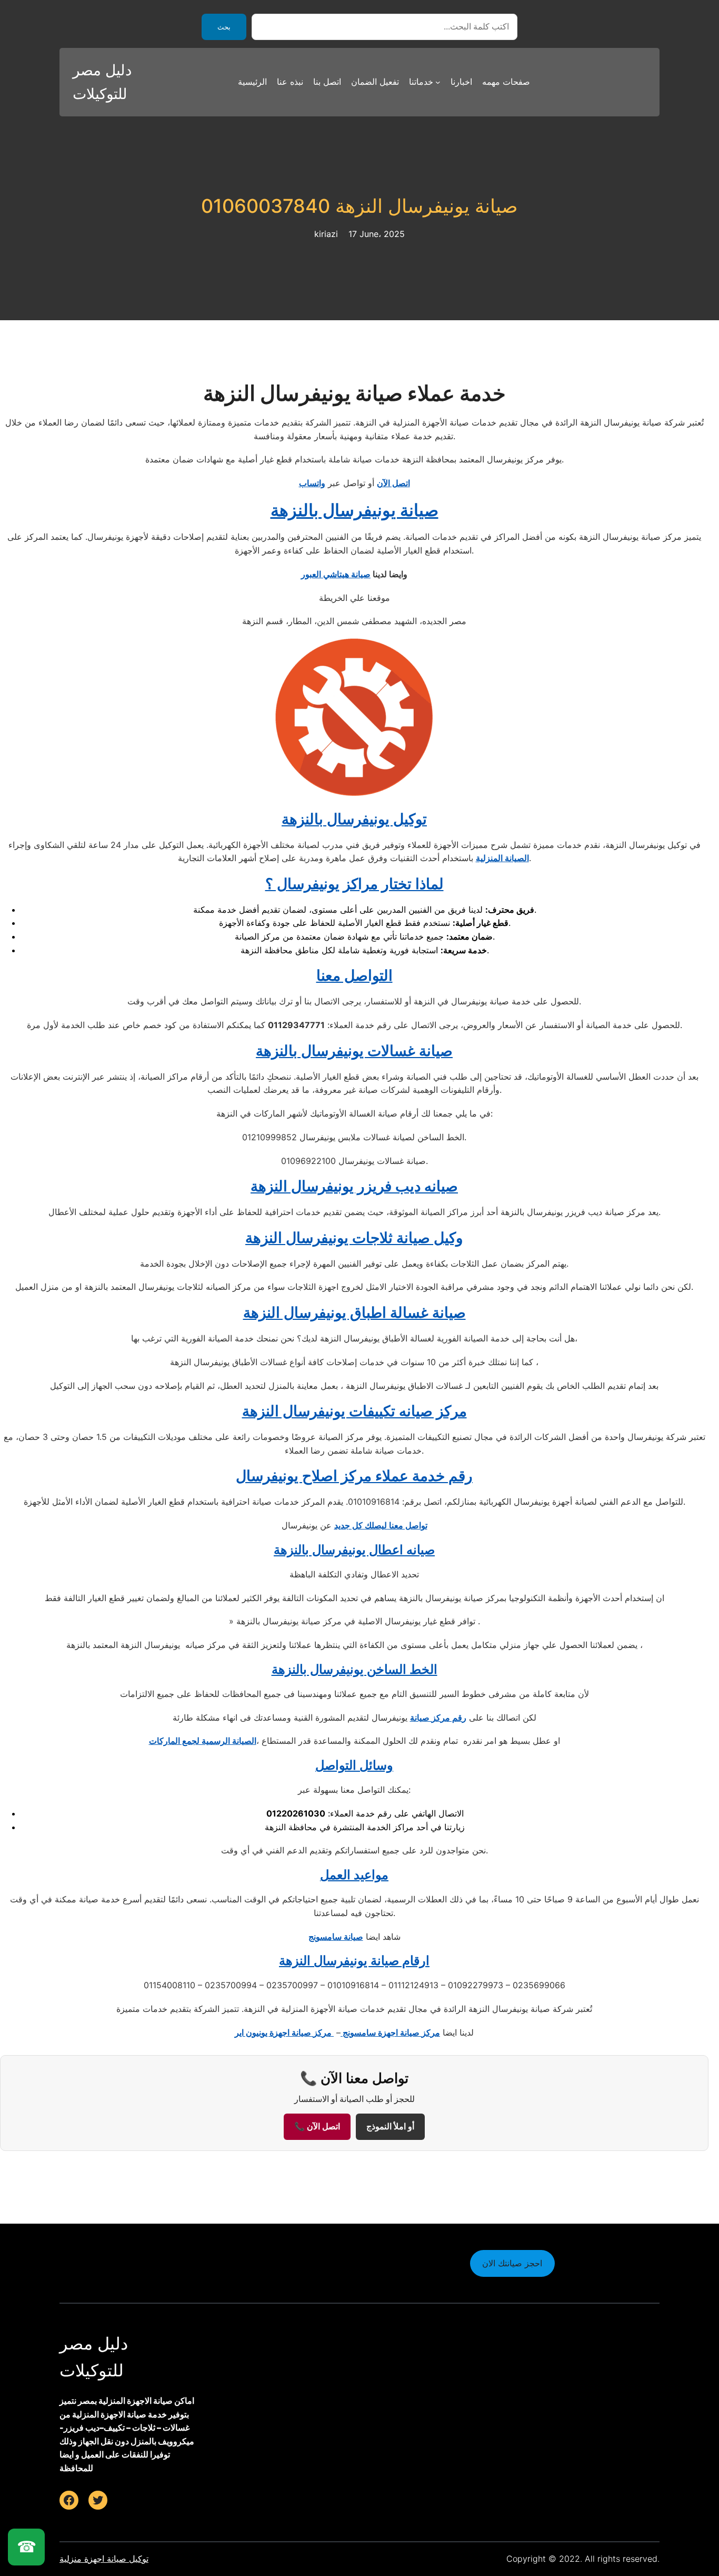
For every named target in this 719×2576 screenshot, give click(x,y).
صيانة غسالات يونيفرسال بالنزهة (354, 1051)
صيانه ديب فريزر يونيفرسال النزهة (354, 1186)
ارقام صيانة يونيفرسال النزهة (354, 1961)
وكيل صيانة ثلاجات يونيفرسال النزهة (354, 1238)
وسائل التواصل (354, 1765)
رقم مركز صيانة (438, 1718)
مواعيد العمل (354, 1875)
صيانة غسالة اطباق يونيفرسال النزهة (354, 1312)
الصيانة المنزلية (502, 858)
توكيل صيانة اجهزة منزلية (104, 2559)
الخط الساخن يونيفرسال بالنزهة (354, 1669)
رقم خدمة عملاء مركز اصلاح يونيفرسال (354, 1476)
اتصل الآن (393, 483)
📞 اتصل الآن (317, 2126)
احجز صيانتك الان (512, 2263)
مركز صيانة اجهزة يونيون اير (284, 2032)
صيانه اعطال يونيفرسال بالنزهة (354, 1550)
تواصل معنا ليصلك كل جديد (381, 1525)
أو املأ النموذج (390, 2126)
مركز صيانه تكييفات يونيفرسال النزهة (354, 1411)
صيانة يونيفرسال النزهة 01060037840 (359, 206)
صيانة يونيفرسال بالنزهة (354, 510)
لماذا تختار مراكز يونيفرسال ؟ (354, 884)
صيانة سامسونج (336, 1937)
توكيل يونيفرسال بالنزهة (354, 819)
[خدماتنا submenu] (438, 82)
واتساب (312, 483)
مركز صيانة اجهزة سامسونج (390, 2032)
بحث (224, 27)
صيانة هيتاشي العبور (336, 574)
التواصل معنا (354, 975)
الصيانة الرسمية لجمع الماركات (203, 1741)
